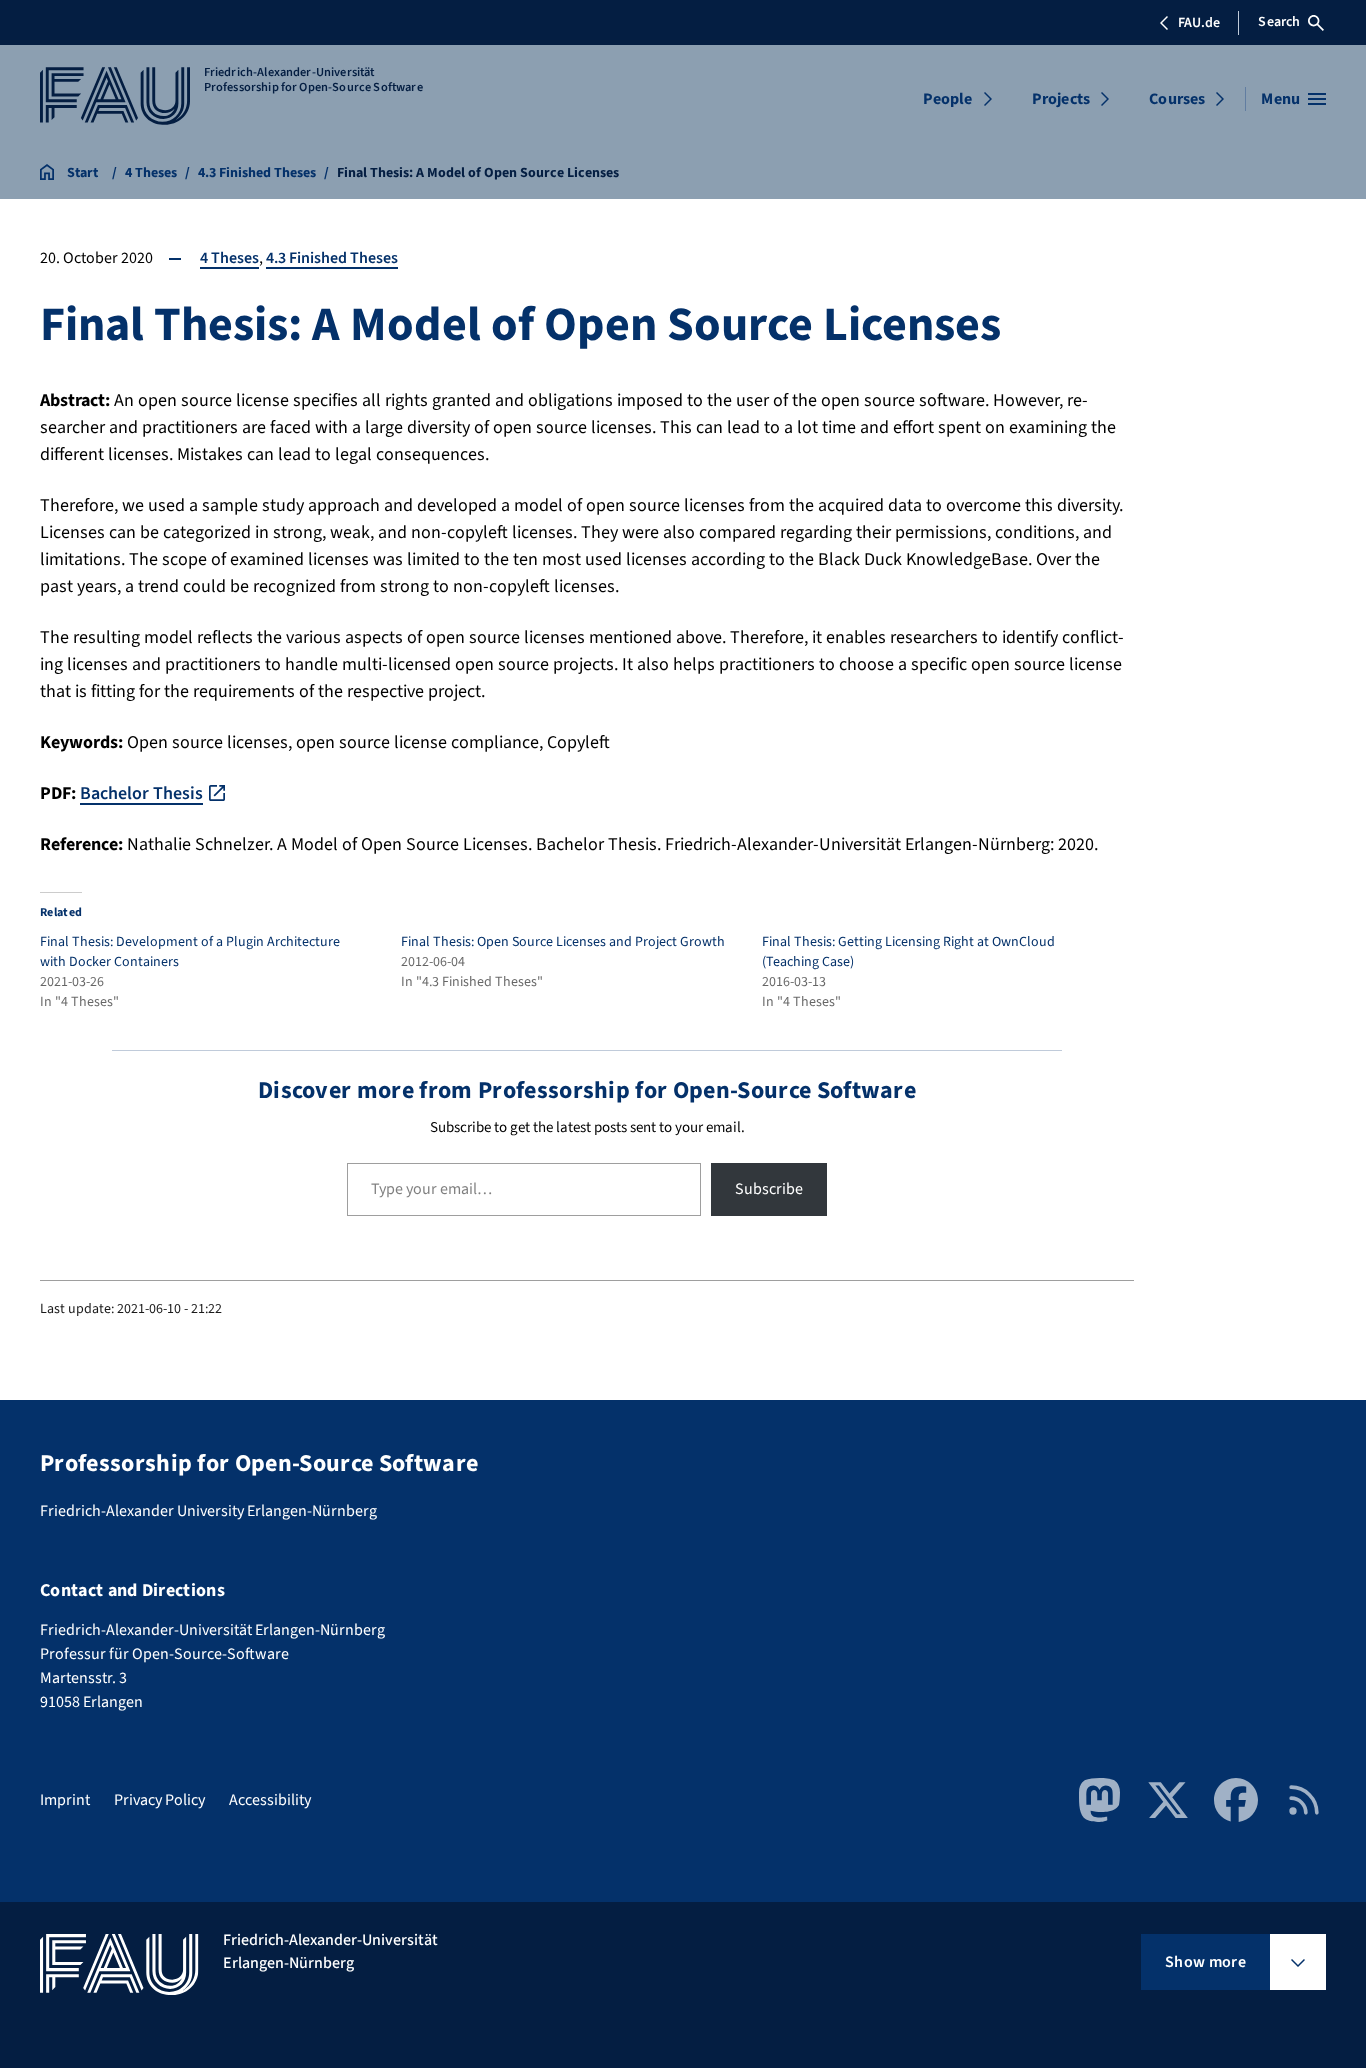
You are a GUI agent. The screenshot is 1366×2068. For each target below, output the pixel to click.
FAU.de (1199, 23)
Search (1279, 22)
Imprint (65, 1800)
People (948, 99)
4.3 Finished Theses (332, 258)
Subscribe (769, 1189)
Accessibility (270, 1800)
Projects (1061, 99)
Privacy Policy (159, 1800)
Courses (1177, 99)
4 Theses (229, 258)
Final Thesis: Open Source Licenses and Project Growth (563, 942)
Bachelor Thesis (141, 793)
